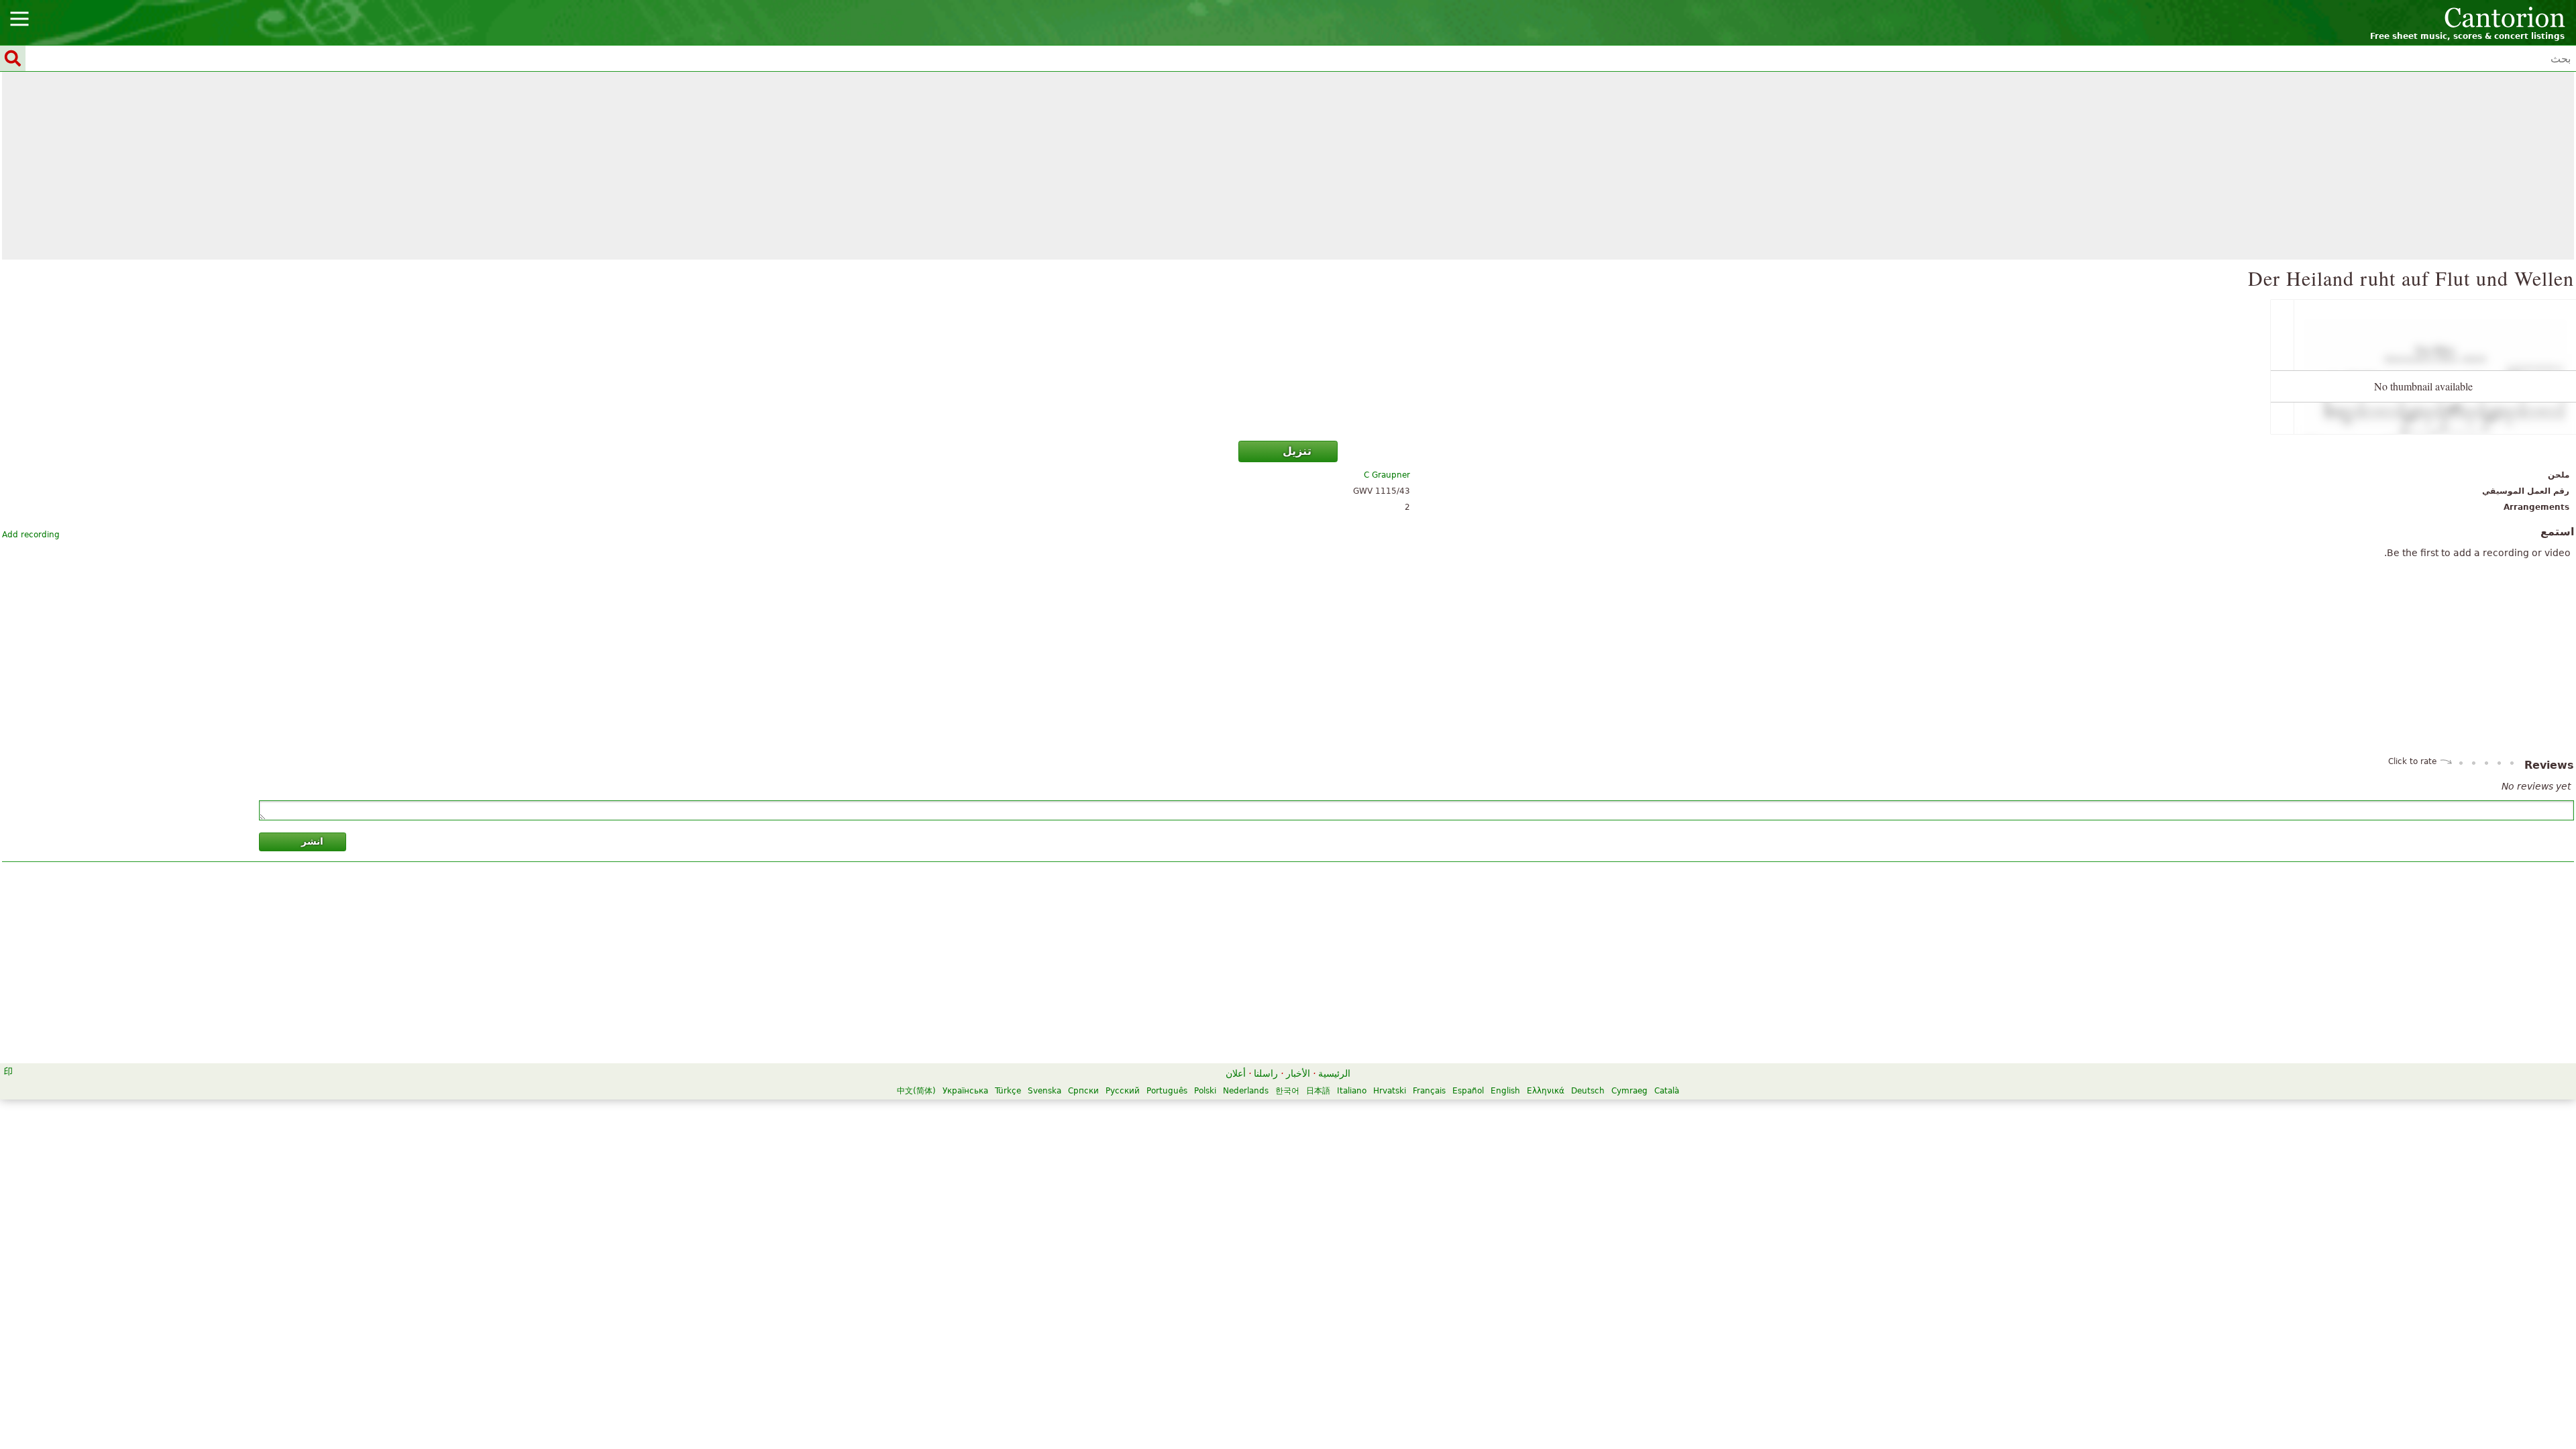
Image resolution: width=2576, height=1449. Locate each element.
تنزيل (1297, 451)
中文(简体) (916, 1091)
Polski (1205, 1091)
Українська (965, 1091)
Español (1468, 1091)
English (1505, 1091)
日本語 (1318, 1091)
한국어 (1287, 1091)
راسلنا (1266, 1073)
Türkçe (1008, 1091)
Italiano (1352, 1091)
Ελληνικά (1546, 1091)
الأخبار (1298, 1073)
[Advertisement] (1288, 166)
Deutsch (1588, 1091)
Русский (1123, 1091)
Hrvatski (1390, 1091)
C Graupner (1387, 475)
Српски (1083, 1091)
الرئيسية (1334, 1073)
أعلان (1236, 1073)
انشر (312, 841)
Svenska (1044, 1091)
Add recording (31, 535)
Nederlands (1246, 1091)
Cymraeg (1629, 1091)
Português (1167, 1091)
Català (1667, 1091)
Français (1429, 1091)
